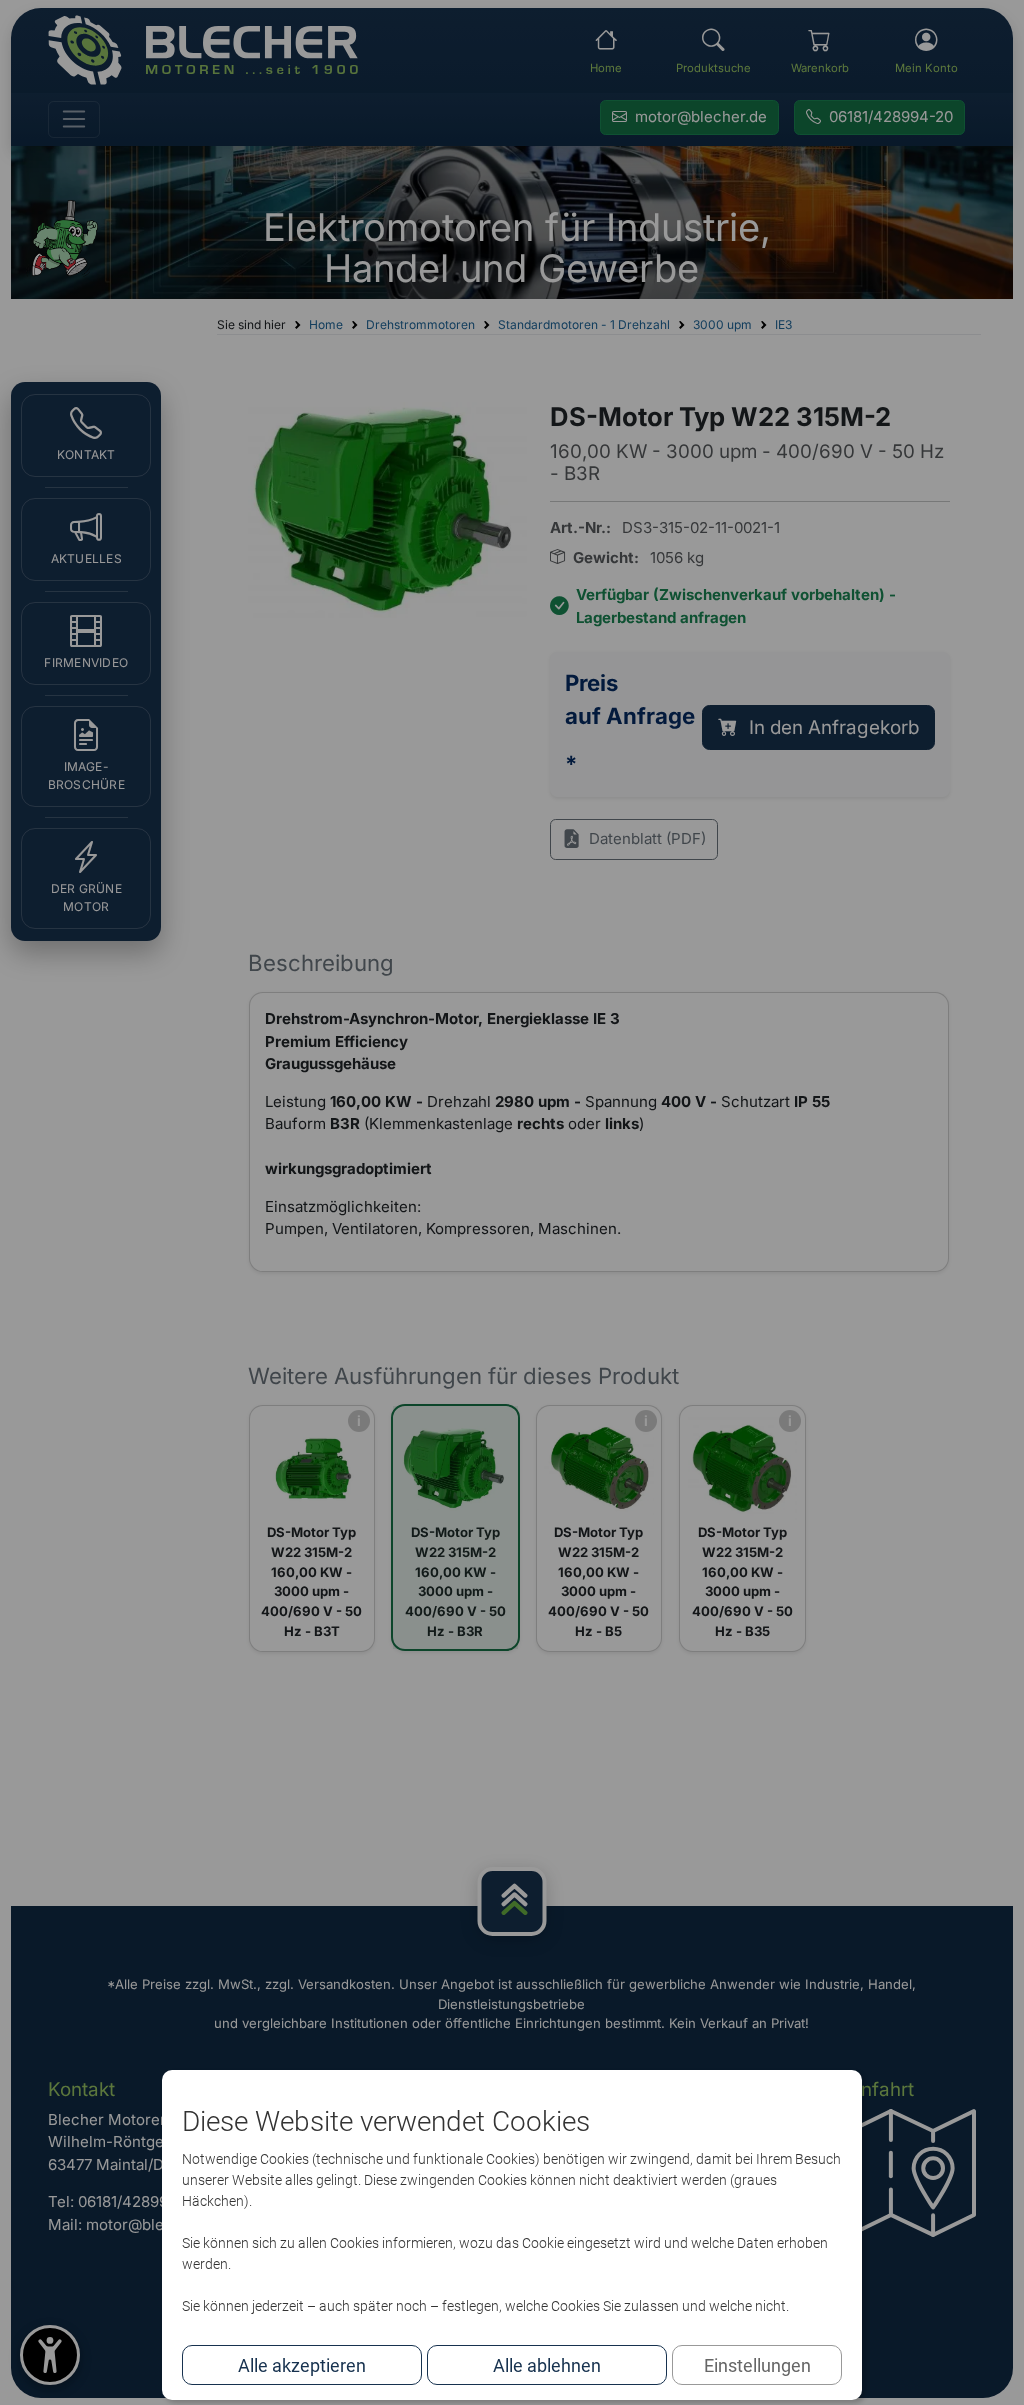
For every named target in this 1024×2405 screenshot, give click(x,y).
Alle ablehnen (547, 2365)
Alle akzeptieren (302, 2365)
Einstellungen (757, 2365)
